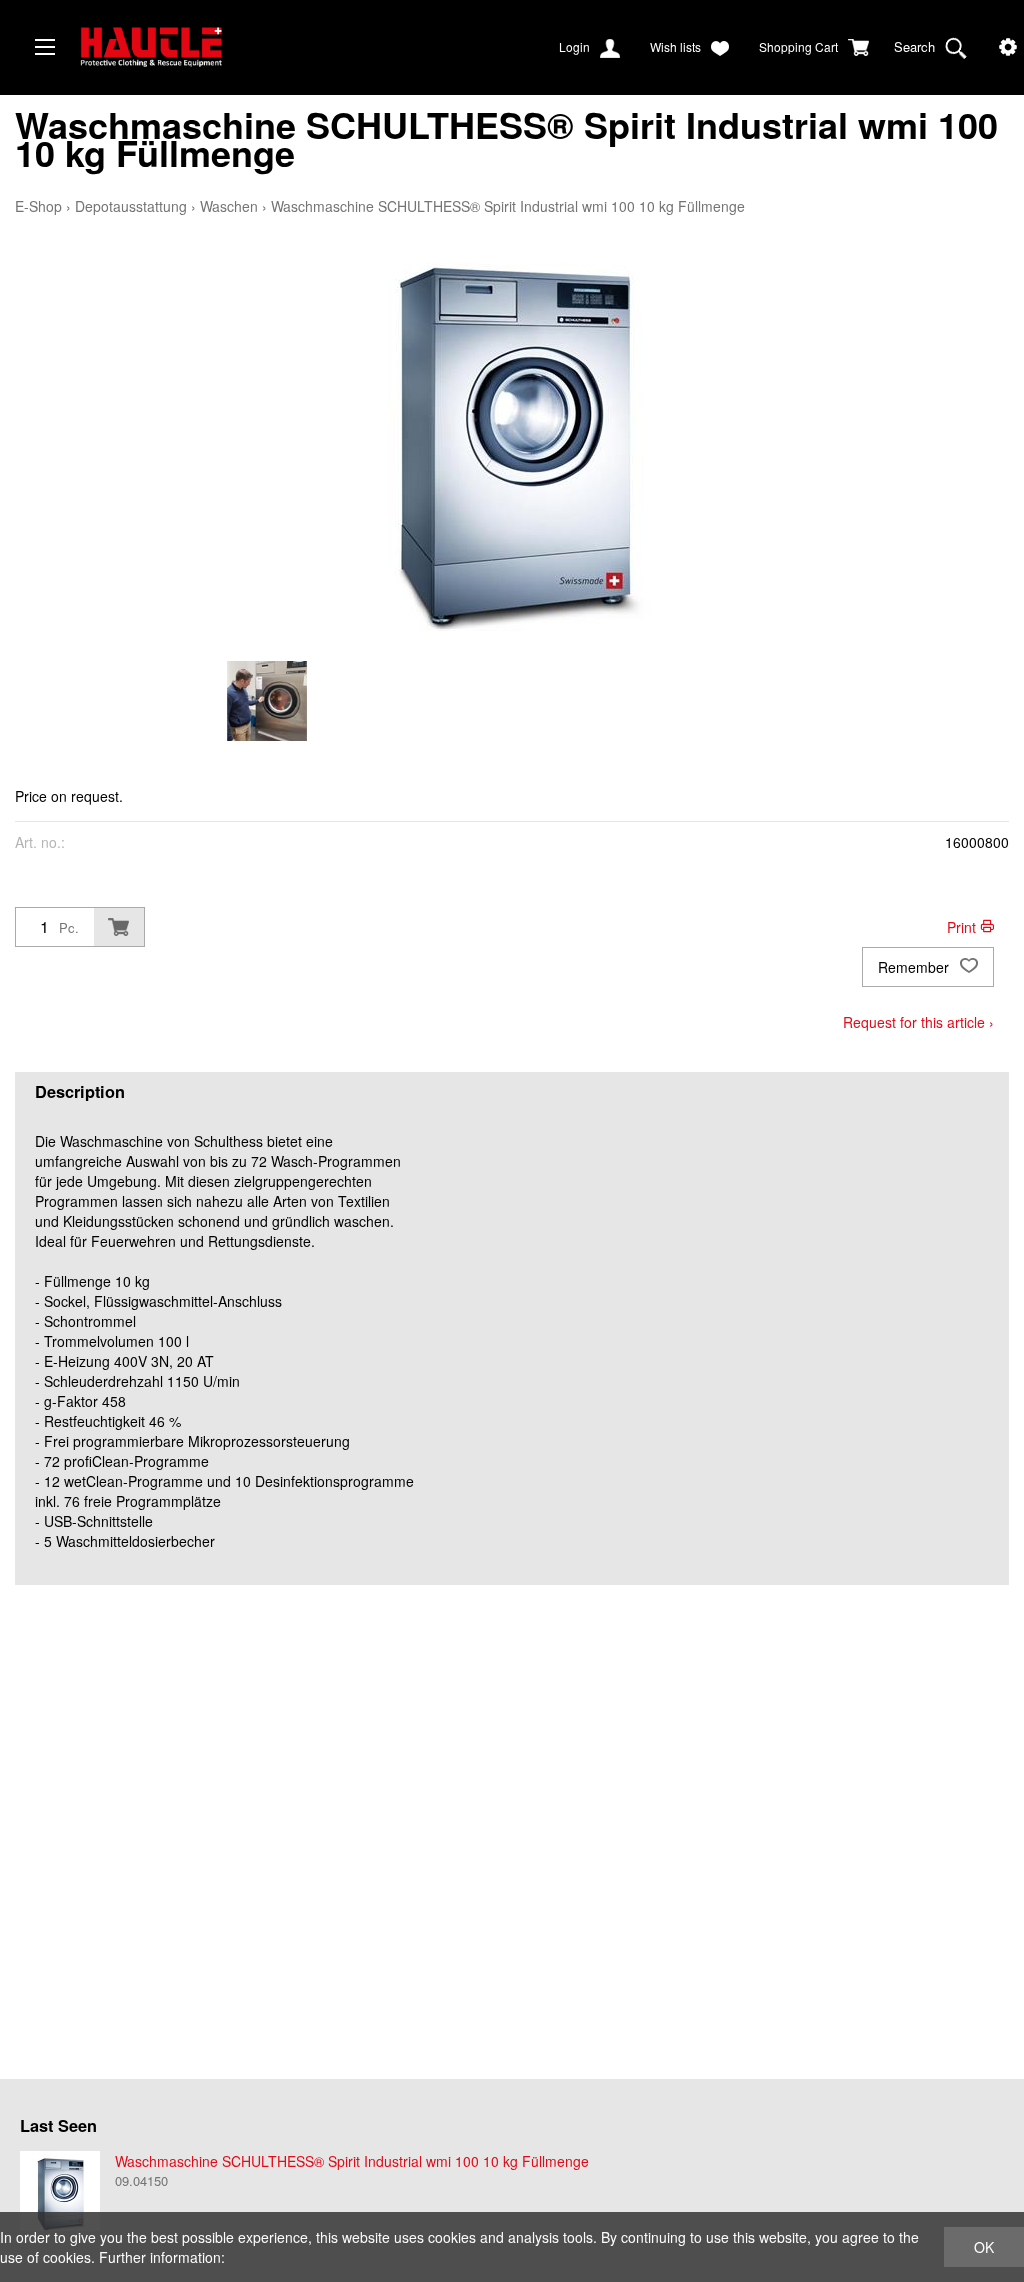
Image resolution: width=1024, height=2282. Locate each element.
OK (984, 2247)
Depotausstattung (131, 206)
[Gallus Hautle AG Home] (230, 55)
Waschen (229, 206)
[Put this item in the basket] (119, 927)
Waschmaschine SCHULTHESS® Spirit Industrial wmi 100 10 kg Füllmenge (508, 206)
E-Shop (38, 206)
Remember (915, 967)
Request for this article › (918, 1022)
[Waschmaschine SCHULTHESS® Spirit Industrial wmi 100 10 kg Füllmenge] (60, 2191)
